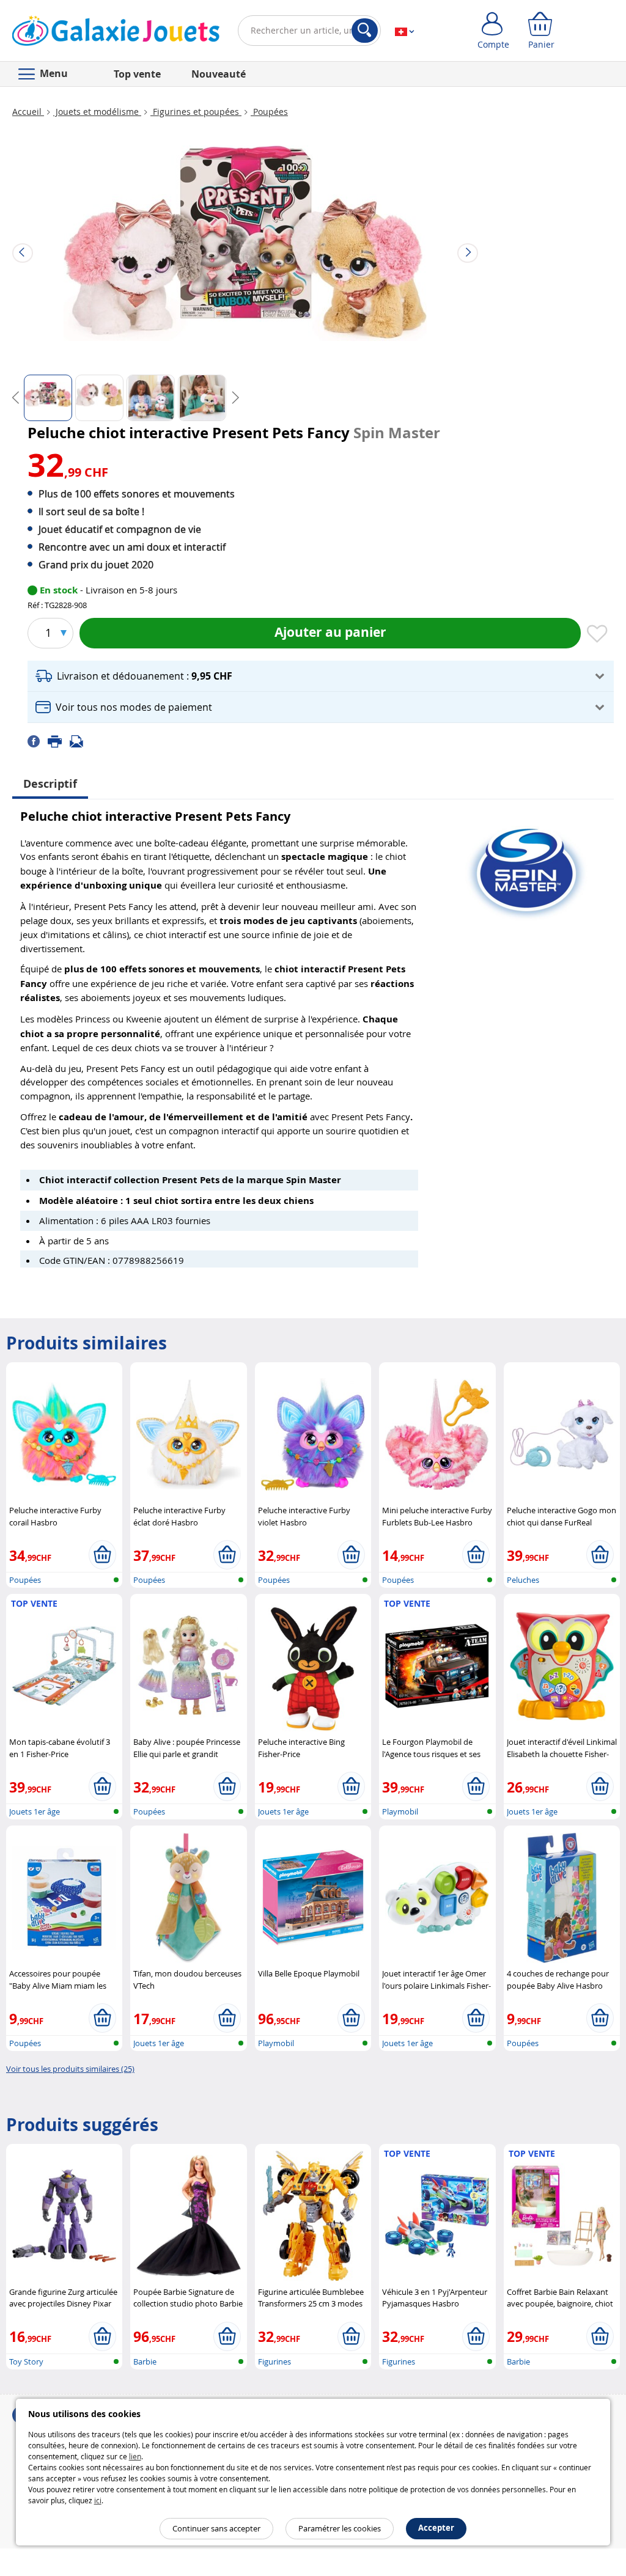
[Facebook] (38, 741)
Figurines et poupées (196, 112)
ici (98, 2500)
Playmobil (400, 1811)
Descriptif (50, 784)
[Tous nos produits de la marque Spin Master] (526, 867)
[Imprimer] (59, 741)
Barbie (145, 2361)
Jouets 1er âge (35, 1811)
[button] (321, 676)
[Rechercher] (365, 31)
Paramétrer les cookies (340, 2528)
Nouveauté (219, 74)
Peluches (523, 1580)
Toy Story (26, 2361)
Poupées (269, 112)
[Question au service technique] (80, 741)
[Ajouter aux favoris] (597, 634)
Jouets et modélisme (97, 112)
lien (135, 2456)
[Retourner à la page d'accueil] (116, 33)
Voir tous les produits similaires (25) (70, 2069)
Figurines (274, 2361)
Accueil (28, 112)
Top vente (137, 74)
